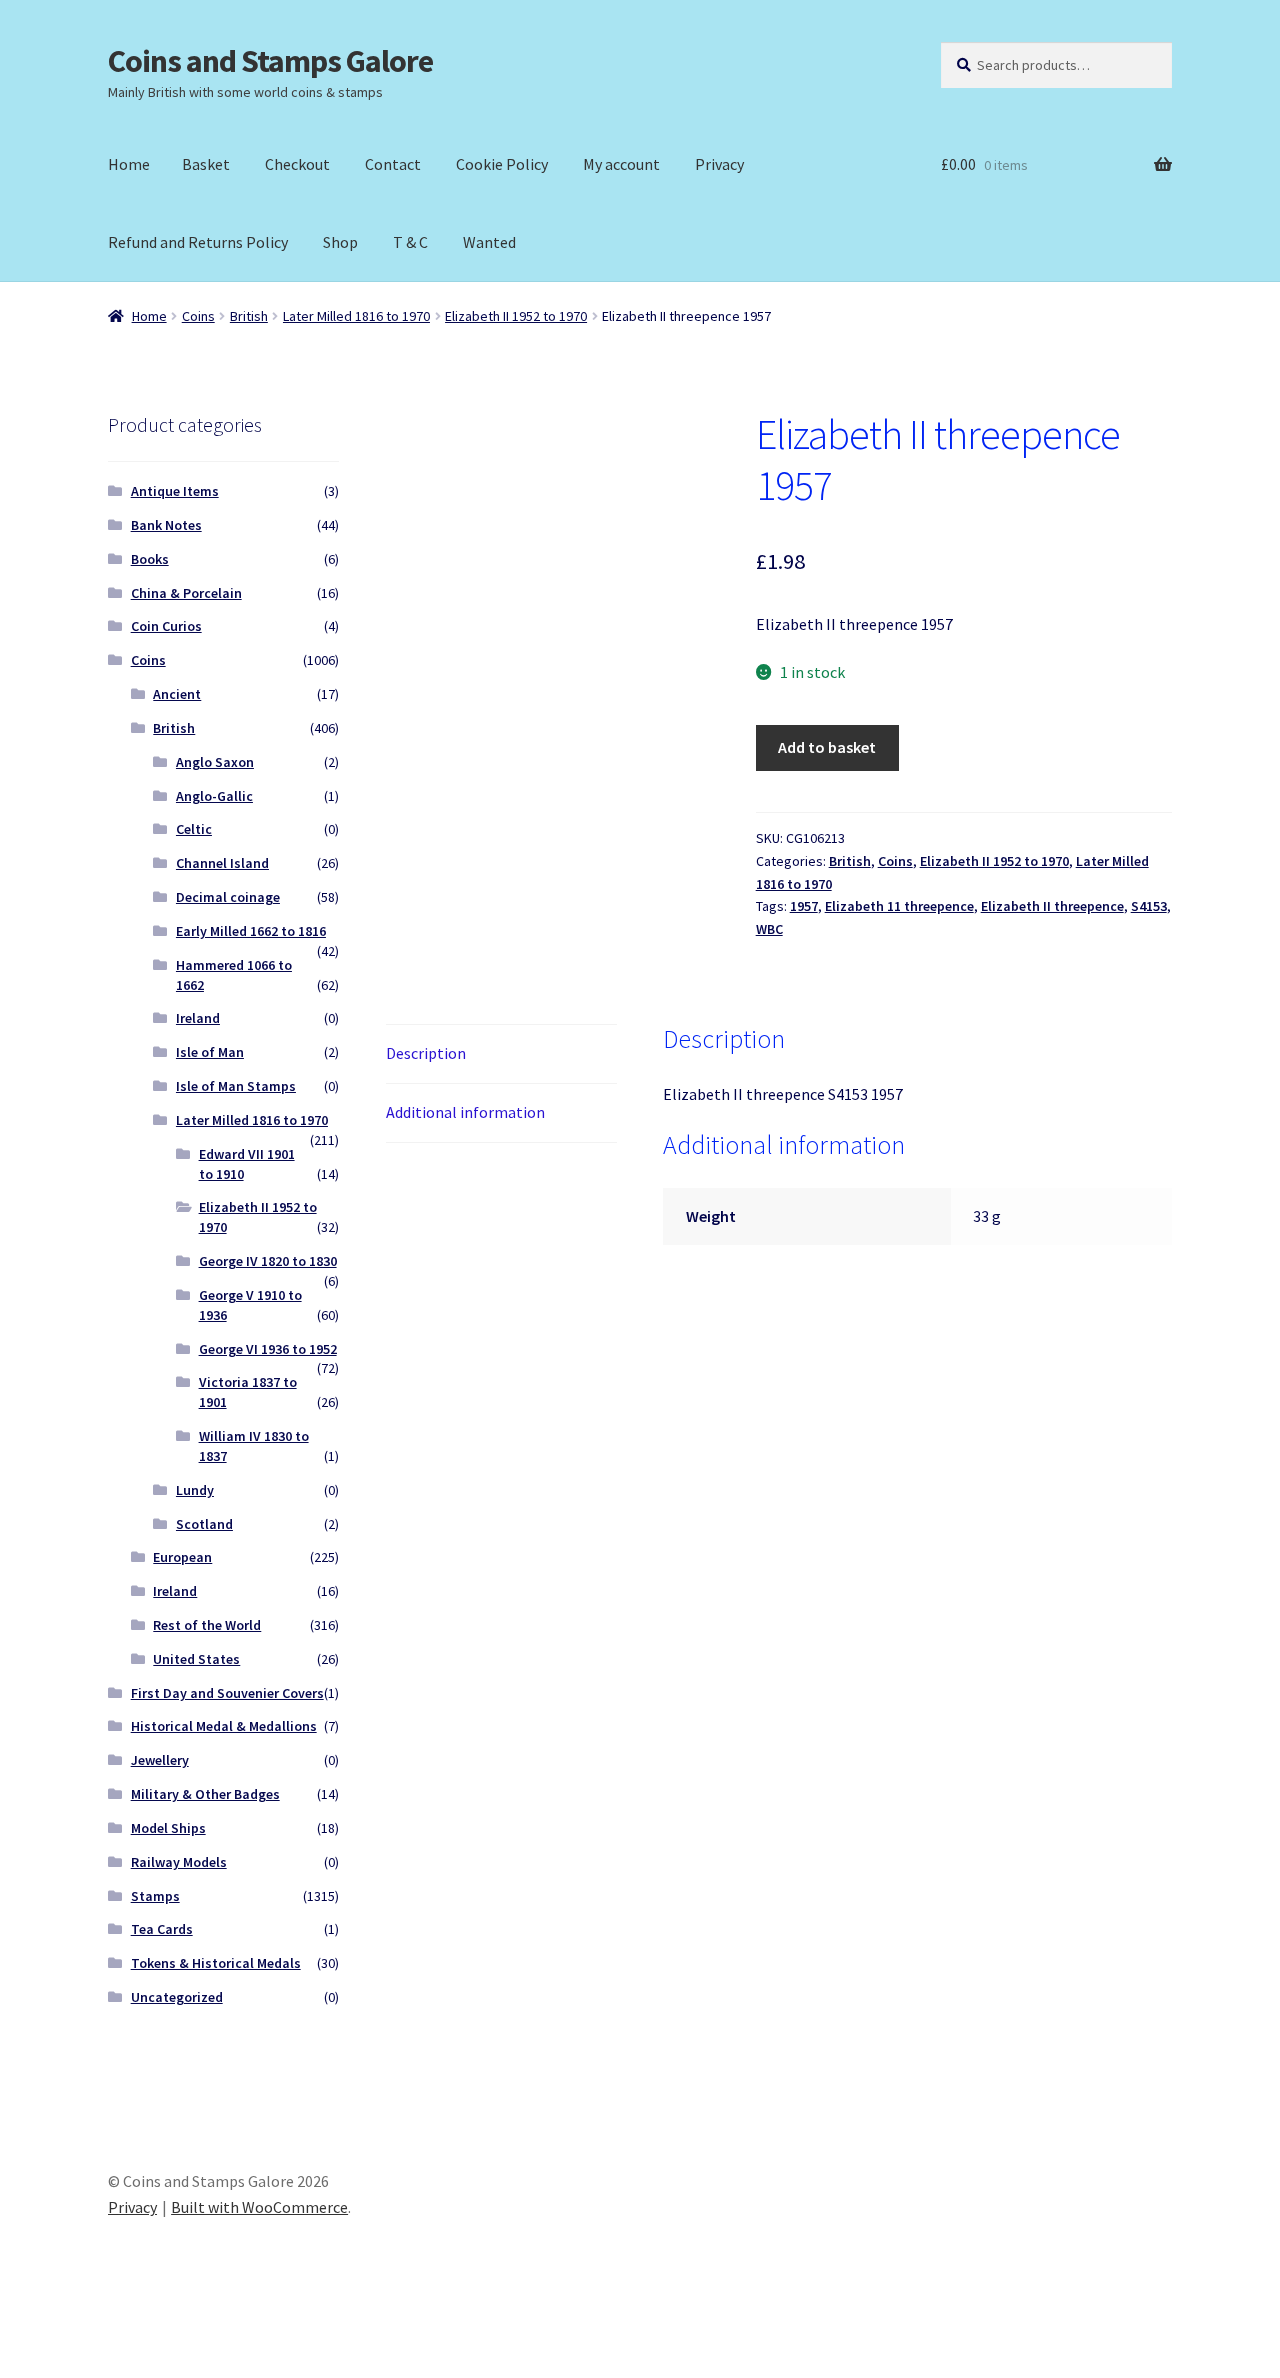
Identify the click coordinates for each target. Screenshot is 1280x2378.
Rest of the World (207, 1625)
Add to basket (827, 747)
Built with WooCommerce (259, 2207)
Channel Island (222, 863)
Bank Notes (166, 525)
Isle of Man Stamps (236, 1086)
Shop (340, 242)
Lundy (195, 1490)
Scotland (204, 1524)
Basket (206, 164)
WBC (769, 929)
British (249, 316)
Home (129, 164)
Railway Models (179, 1862)
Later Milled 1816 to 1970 (356, 316)
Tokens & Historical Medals (216, 1963)
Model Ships (168, 1828)
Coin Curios (166, 626)
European (182, 1557)
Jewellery (160, 1760)
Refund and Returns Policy (198, 242)
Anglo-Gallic (214, 796)
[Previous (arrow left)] (22, 2368)
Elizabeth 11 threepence (899, 906)
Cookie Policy (502, 164)
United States (196, 1659)
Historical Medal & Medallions (224, 1726)
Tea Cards (162, 1929)
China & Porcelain (186, 593)
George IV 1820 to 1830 (268, 1261)
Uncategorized (177, 1997)
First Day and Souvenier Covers (227, 1693)
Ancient (177, 694)
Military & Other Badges (205, 1794)
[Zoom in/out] (22, 2340)
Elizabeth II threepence (1052, 906)
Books (150, 559)
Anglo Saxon (215, 762)
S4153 (1149, 906)
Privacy (719, 164)
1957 (804, 906)
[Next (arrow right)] (70, 2368)
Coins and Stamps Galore (270, 61)
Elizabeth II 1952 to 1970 (516, 316)
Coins (198, 316)
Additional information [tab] (465, 1112)
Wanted (489, 242)
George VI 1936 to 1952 (268, 1349)
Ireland (198, 1018)
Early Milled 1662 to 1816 (251, 931)
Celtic (194, 829)
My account (621, 164)
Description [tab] (426, 1053)
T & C (410, 242)
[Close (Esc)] (167, 2340)
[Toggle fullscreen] (70, 2340)
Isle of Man (210, 1052)
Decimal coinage (228, 897)
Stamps (155, 1896)
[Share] (119, 2340)
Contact (393, 164)
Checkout (297, 164)
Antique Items (175, 491)
